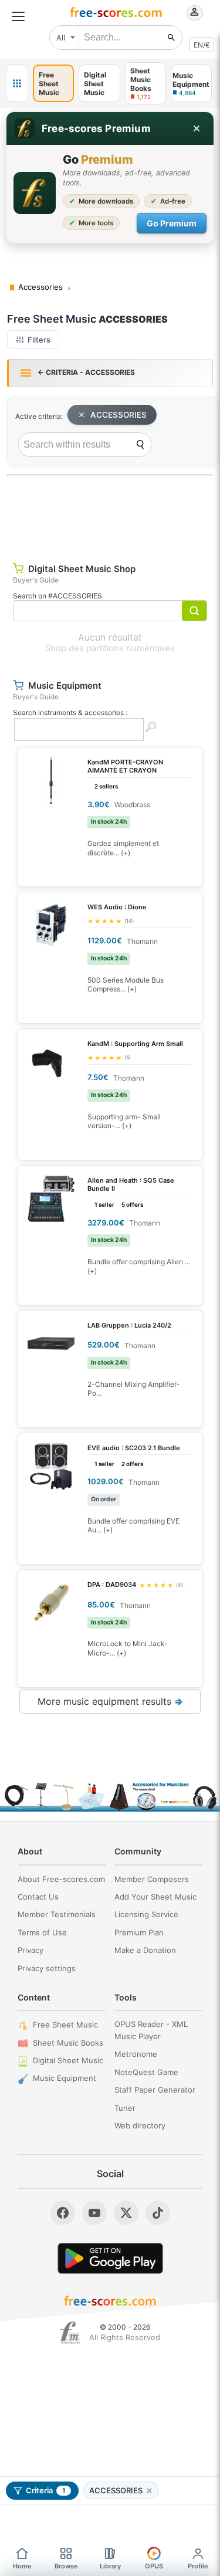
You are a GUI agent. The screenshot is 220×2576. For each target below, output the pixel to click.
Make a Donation (145, 1950)
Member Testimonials (57, 1914)
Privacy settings (47, 1968)
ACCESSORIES (119, 415)
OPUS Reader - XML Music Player (151, 2030)
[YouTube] (94, 2213)
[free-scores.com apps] (17, 83)
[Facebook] (63, 2213)
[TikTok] (158, 2213)
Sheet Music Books (68, 2043)
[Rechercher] (171, 38)
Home (22, 2566)
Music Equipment (65, 2078)
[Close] (197, 128)
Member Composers (152, 1879)
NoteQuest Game (146, 2072)
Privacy (31, 1950)
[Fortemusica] (70, 2333)
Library (110, 2566)
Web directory (140, 2125)
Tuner (125, 2108)
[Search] (140, 445)
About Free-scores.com (61, 1879)
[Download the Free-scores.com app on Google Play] (110, 2258)
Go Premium (172, 223)
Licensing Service (146, 1914)
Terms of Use (42, 1932)
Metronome (136, 2054)
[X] (126, 2213)
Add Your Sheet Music (155, 1897)
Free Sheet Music (65, 2025)
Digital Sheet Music (68, 2060)
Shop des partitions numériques (110, 648)
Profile (198, 2566)
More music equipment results (110, 1701)
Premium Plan (139, 1932)
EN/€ (202, 45)
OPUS (154, 2566)
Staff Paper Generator (155, 2090)
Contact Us (38, 1897)
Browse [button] (66, 2566)
